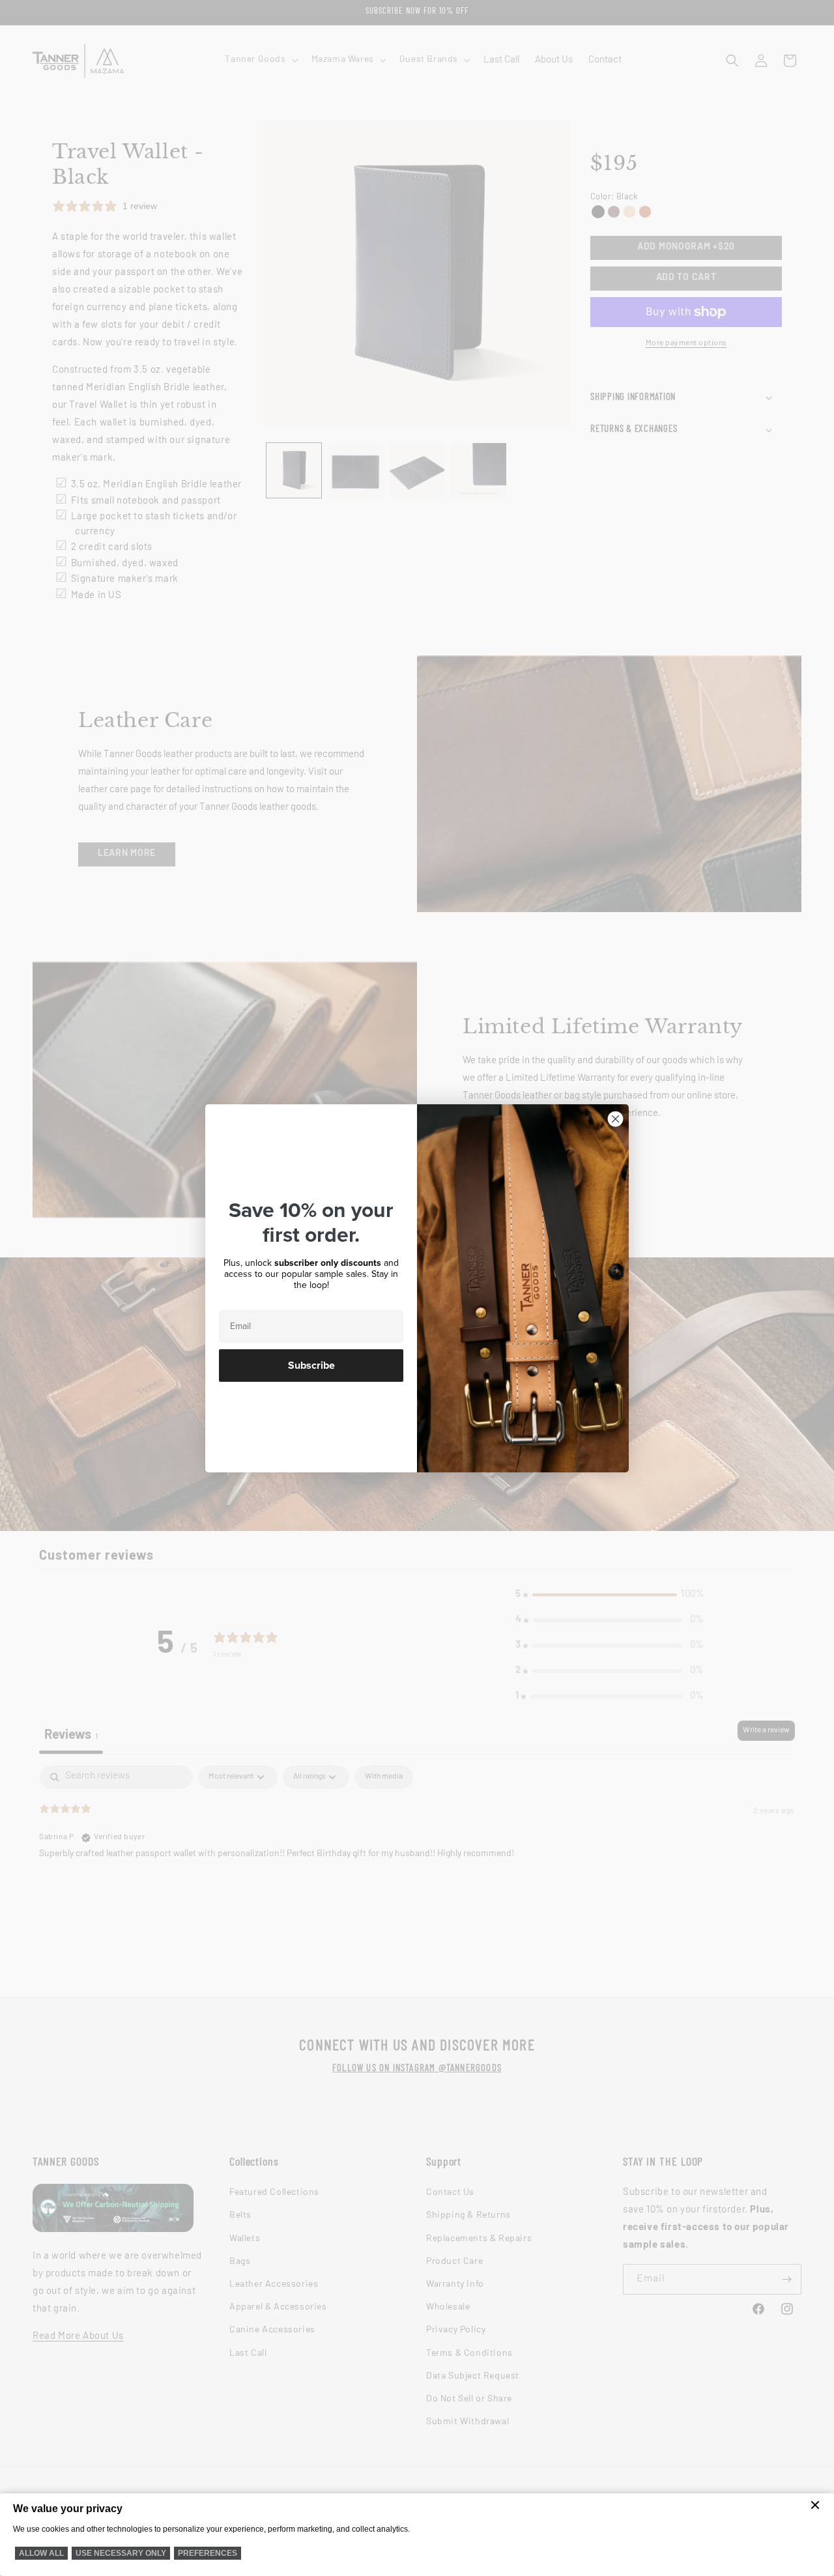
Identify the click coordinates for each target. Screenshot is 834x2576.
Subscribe (311, 1366)
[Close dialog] (615, 1119)
